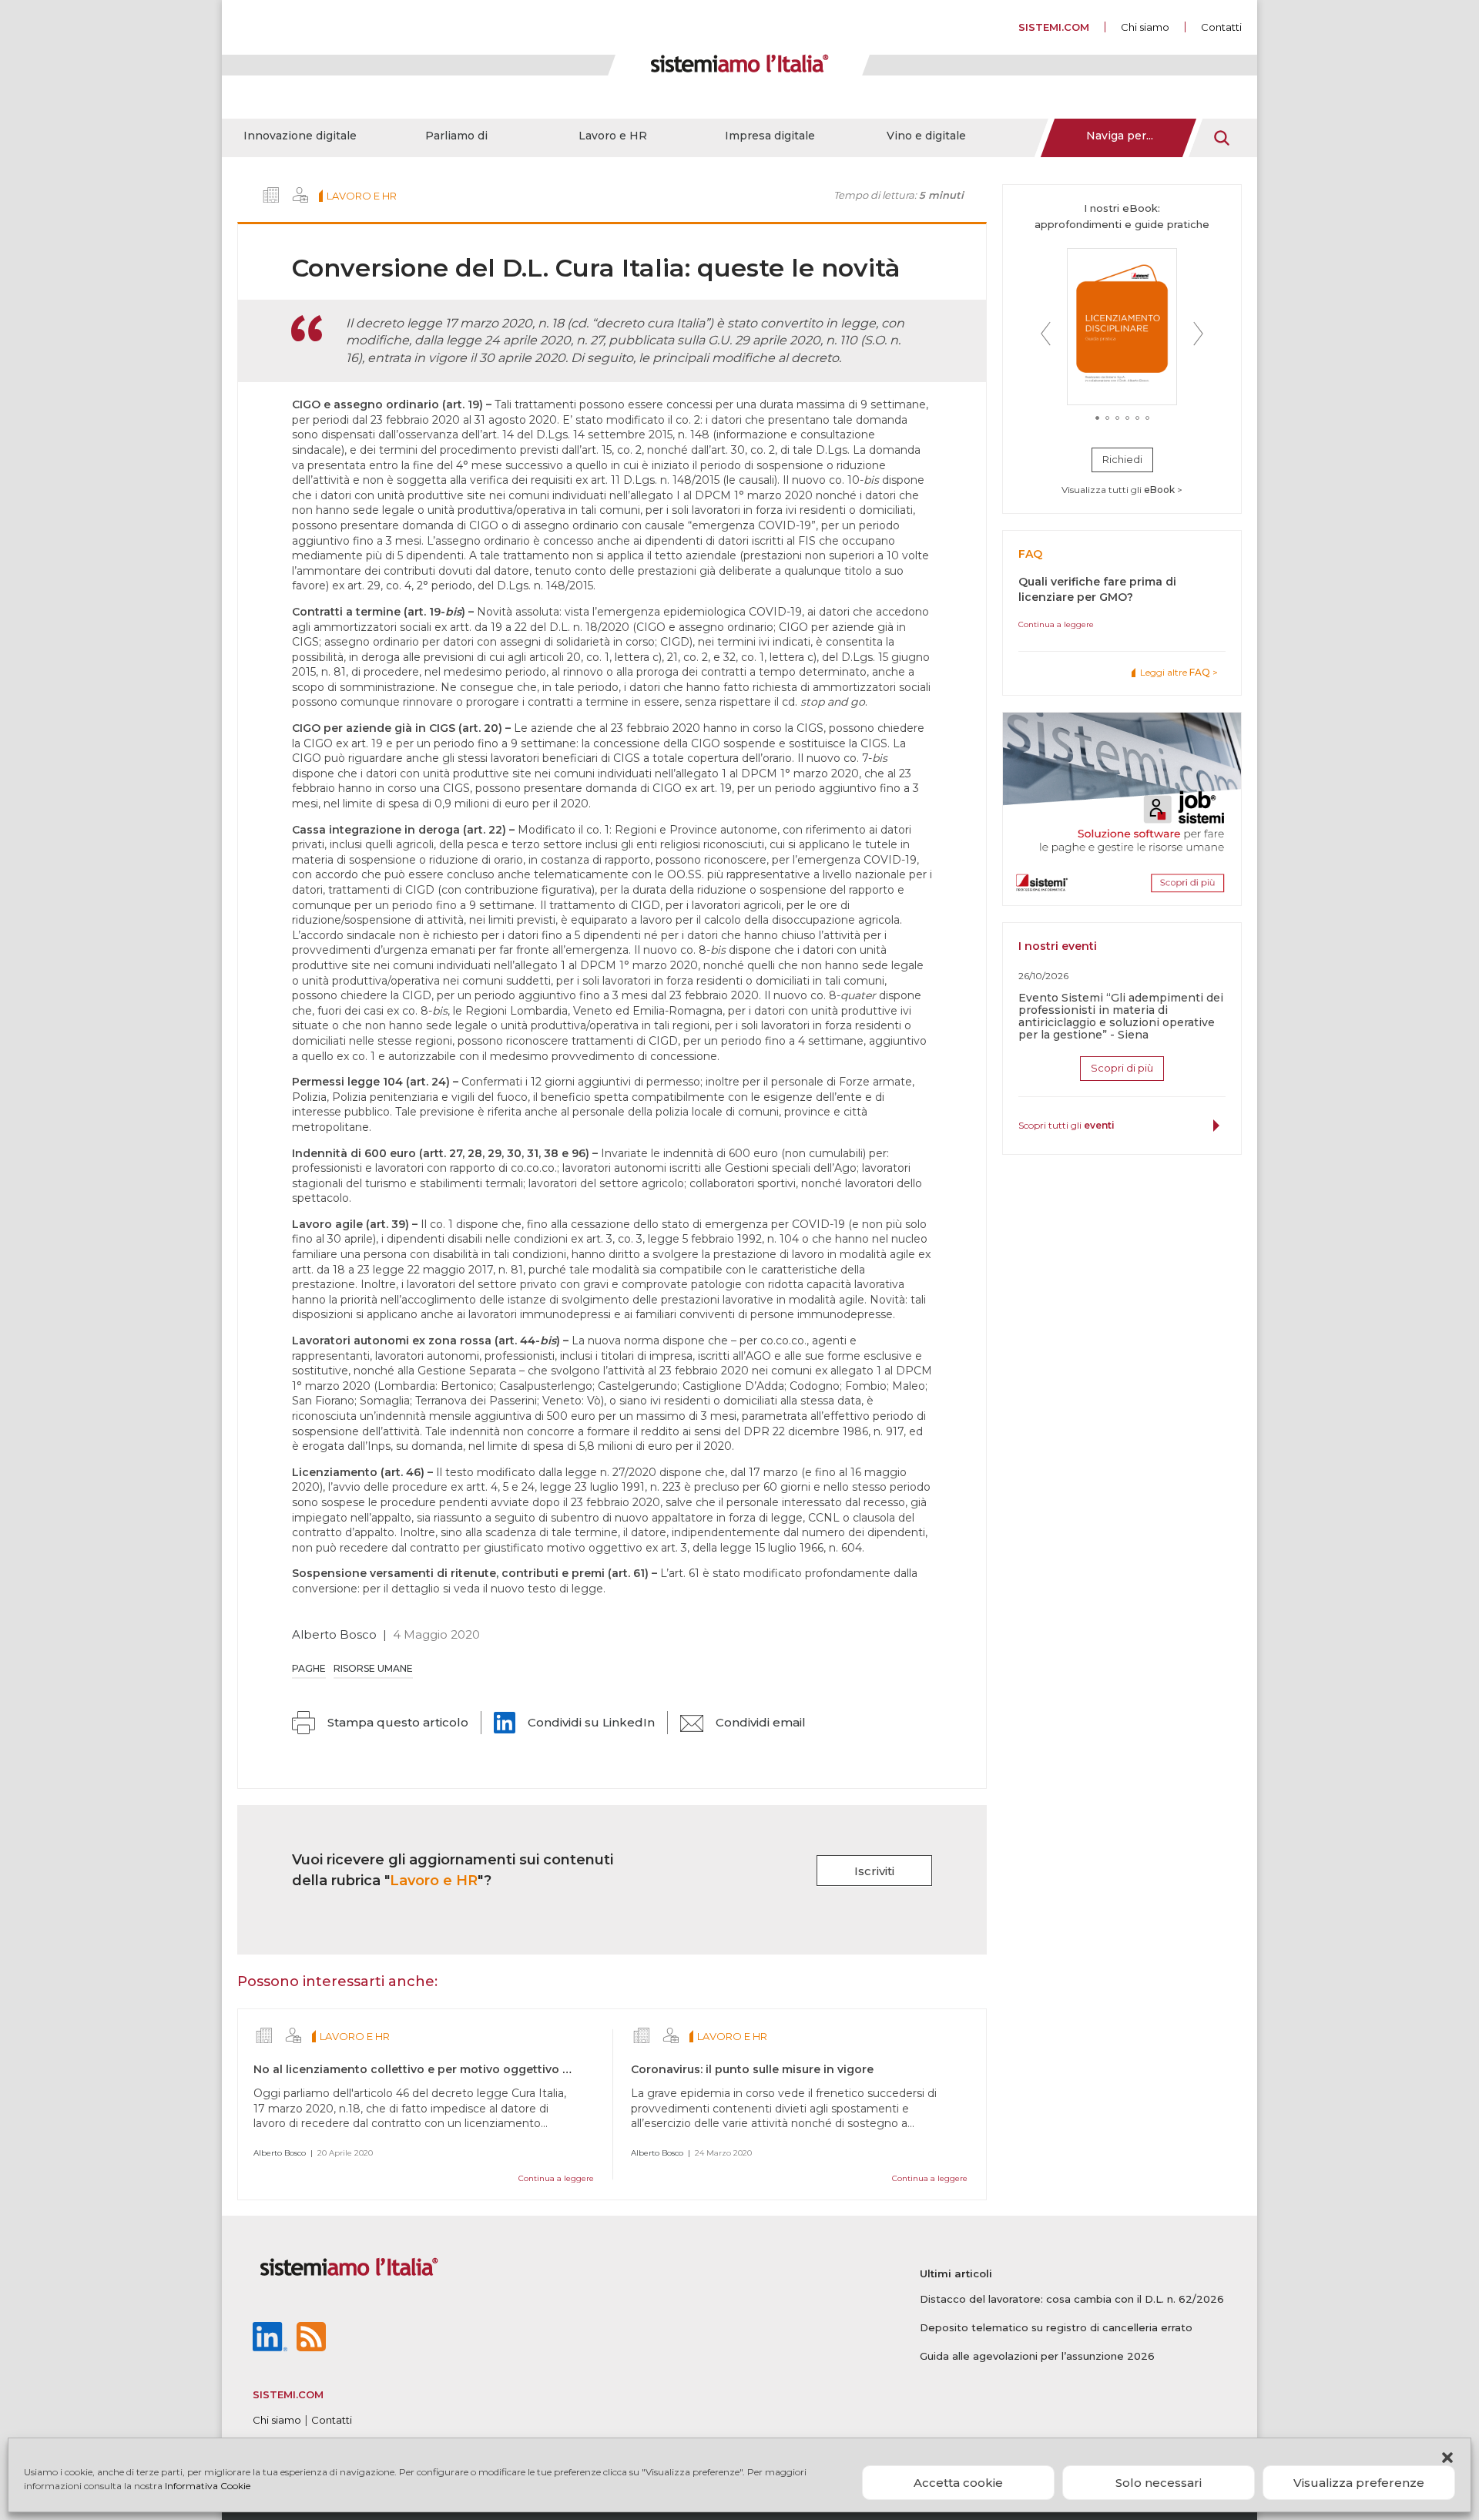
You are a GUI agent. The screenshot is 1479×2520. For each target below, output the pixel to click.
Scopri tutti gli (1066, 1125)
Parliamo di (456, 136)
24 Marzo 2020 (723, 2153)
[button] (1447, 2458)
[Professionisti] (300, 195)
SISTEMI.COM (1054, 27)
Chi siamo (1145, 27)
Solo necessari (1159, 2483)
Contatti (1221, 27)
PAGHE (309, 1668)
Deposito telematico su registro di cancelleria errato (1056, 2327)
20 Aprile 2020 (345, 2153)
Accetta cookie (958, 2483)
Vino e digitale (926, 136)
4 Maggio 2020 (436, 1634)
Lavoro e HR (613, 136)
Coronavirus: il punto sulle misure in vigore (752, 2069)
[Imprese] (271, 195)
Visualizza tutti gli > (1122, 490)
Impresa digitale (770, 136)
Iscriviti (874, 1871)
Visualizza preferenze (1359, 2483)
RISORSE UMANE (373, 1668)
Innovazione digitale (300, 136)
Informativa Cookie (208, 2486)
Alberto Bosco (334, 1634)
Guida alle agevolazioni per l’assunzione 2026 (1037, 2356)
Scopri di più (1122, 1068)
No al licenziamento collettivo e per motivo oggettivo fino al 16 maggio (456, 2069)
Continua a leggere (556, 2178)
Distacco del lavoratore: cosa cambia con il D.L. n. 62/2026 (1072, 2299)
